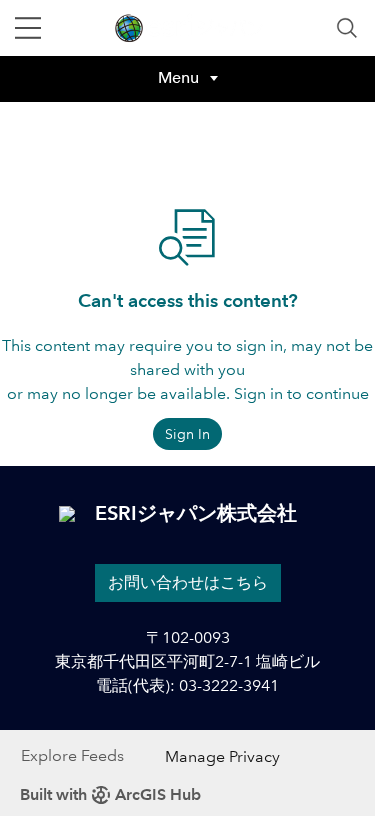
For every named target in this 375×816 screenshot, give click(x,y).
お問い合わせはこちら (188, 582)
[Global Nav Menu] (28, 28)
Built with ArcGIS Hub (110, 794)
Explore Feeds (72, 755)
